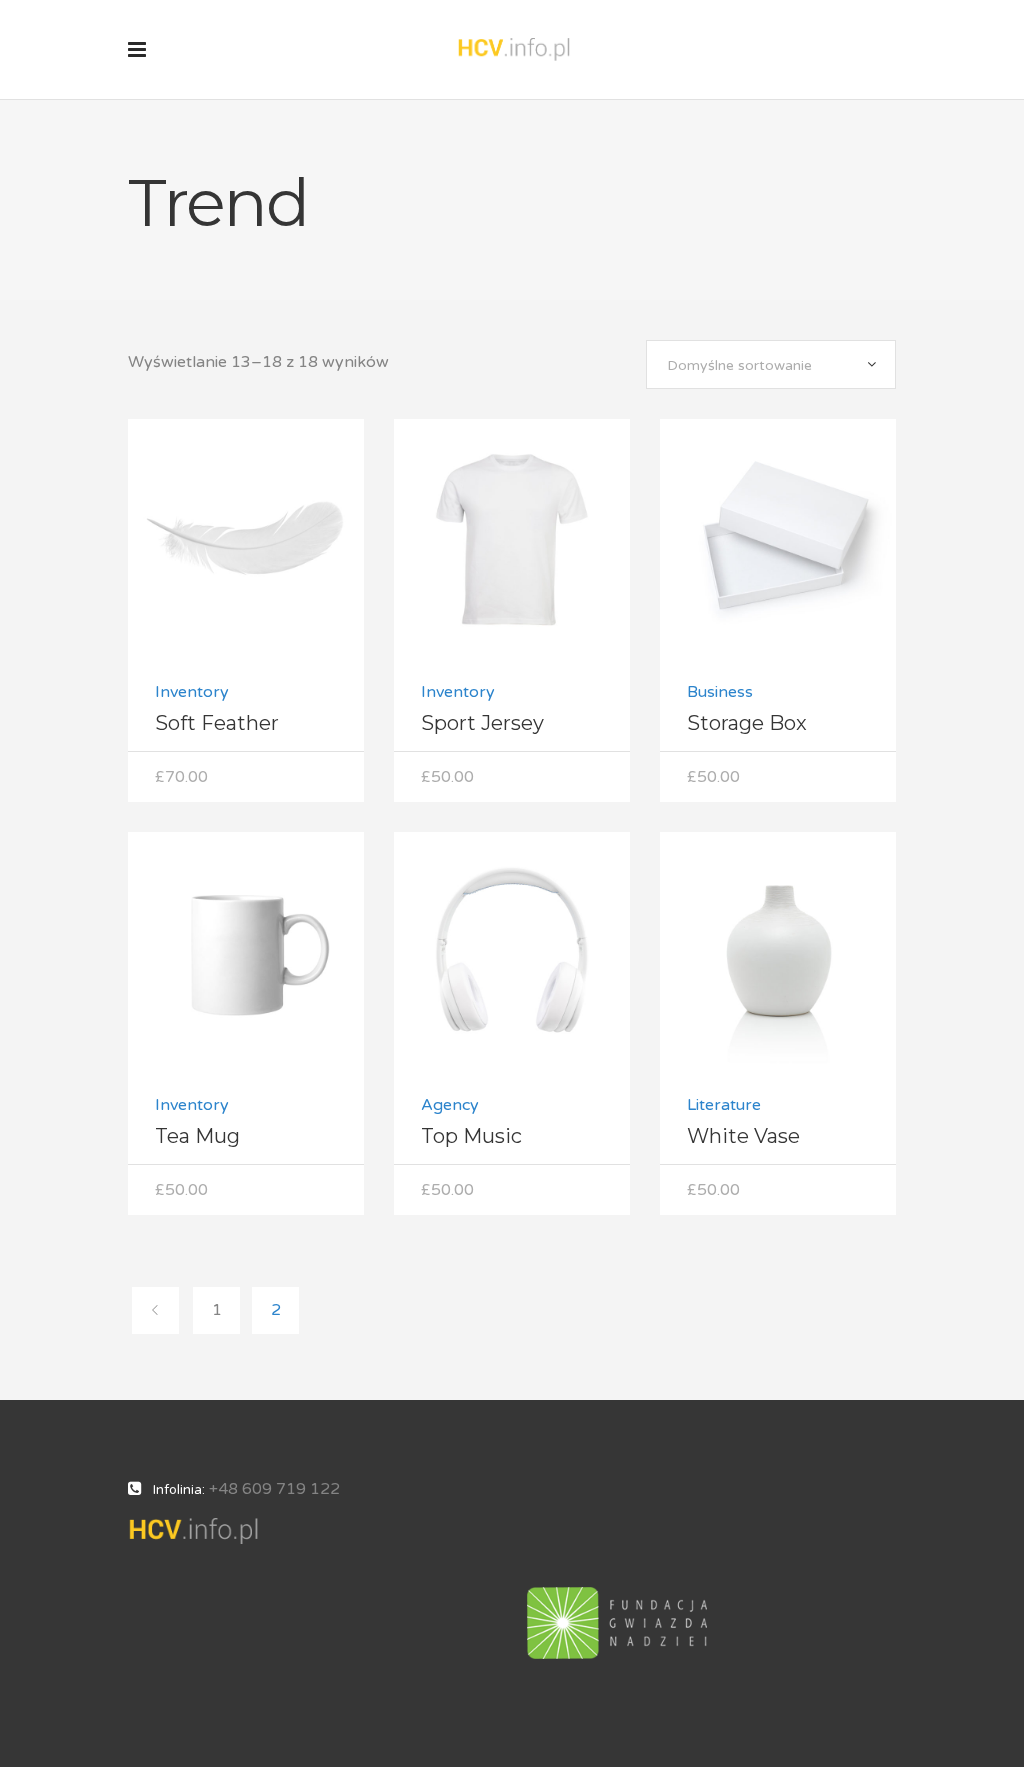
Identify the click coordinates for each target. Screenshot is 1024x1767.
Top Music (471, 1136)
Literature (724, 1105)
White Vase (743, 1136)
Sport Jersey (482, 723)
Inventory (192, 692)
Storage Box (747, 723)
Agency (450, 1105)
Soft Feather (217, 723)
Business (720, 692)
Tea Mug (197, 1136)
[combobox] (771, 364)
